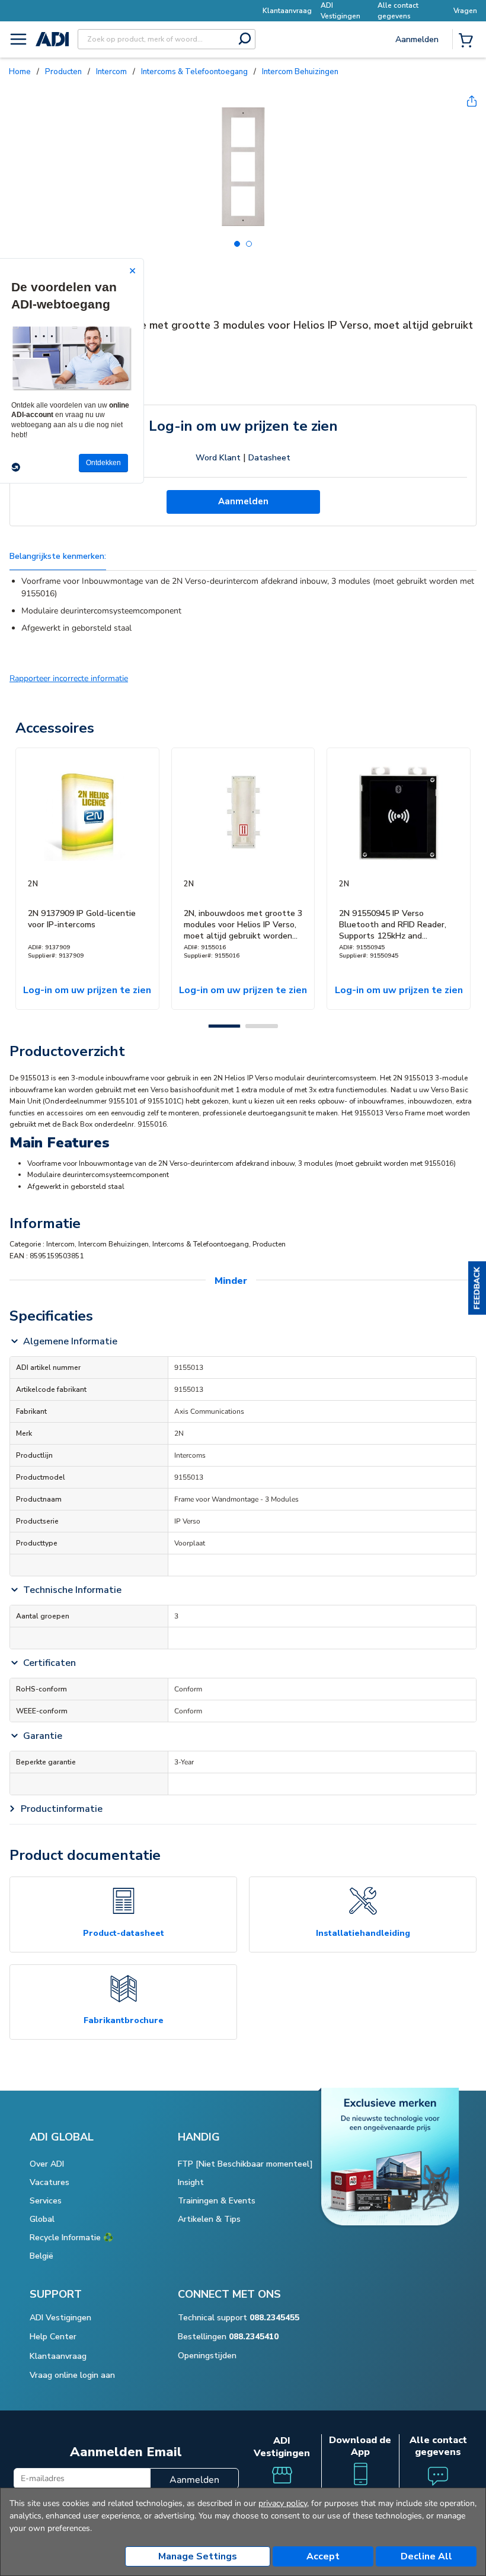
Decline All (426, 2556)
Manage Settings (198, 2556)
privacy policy (283, 2503)
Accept (323, 2556)
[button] (477, 1288)
